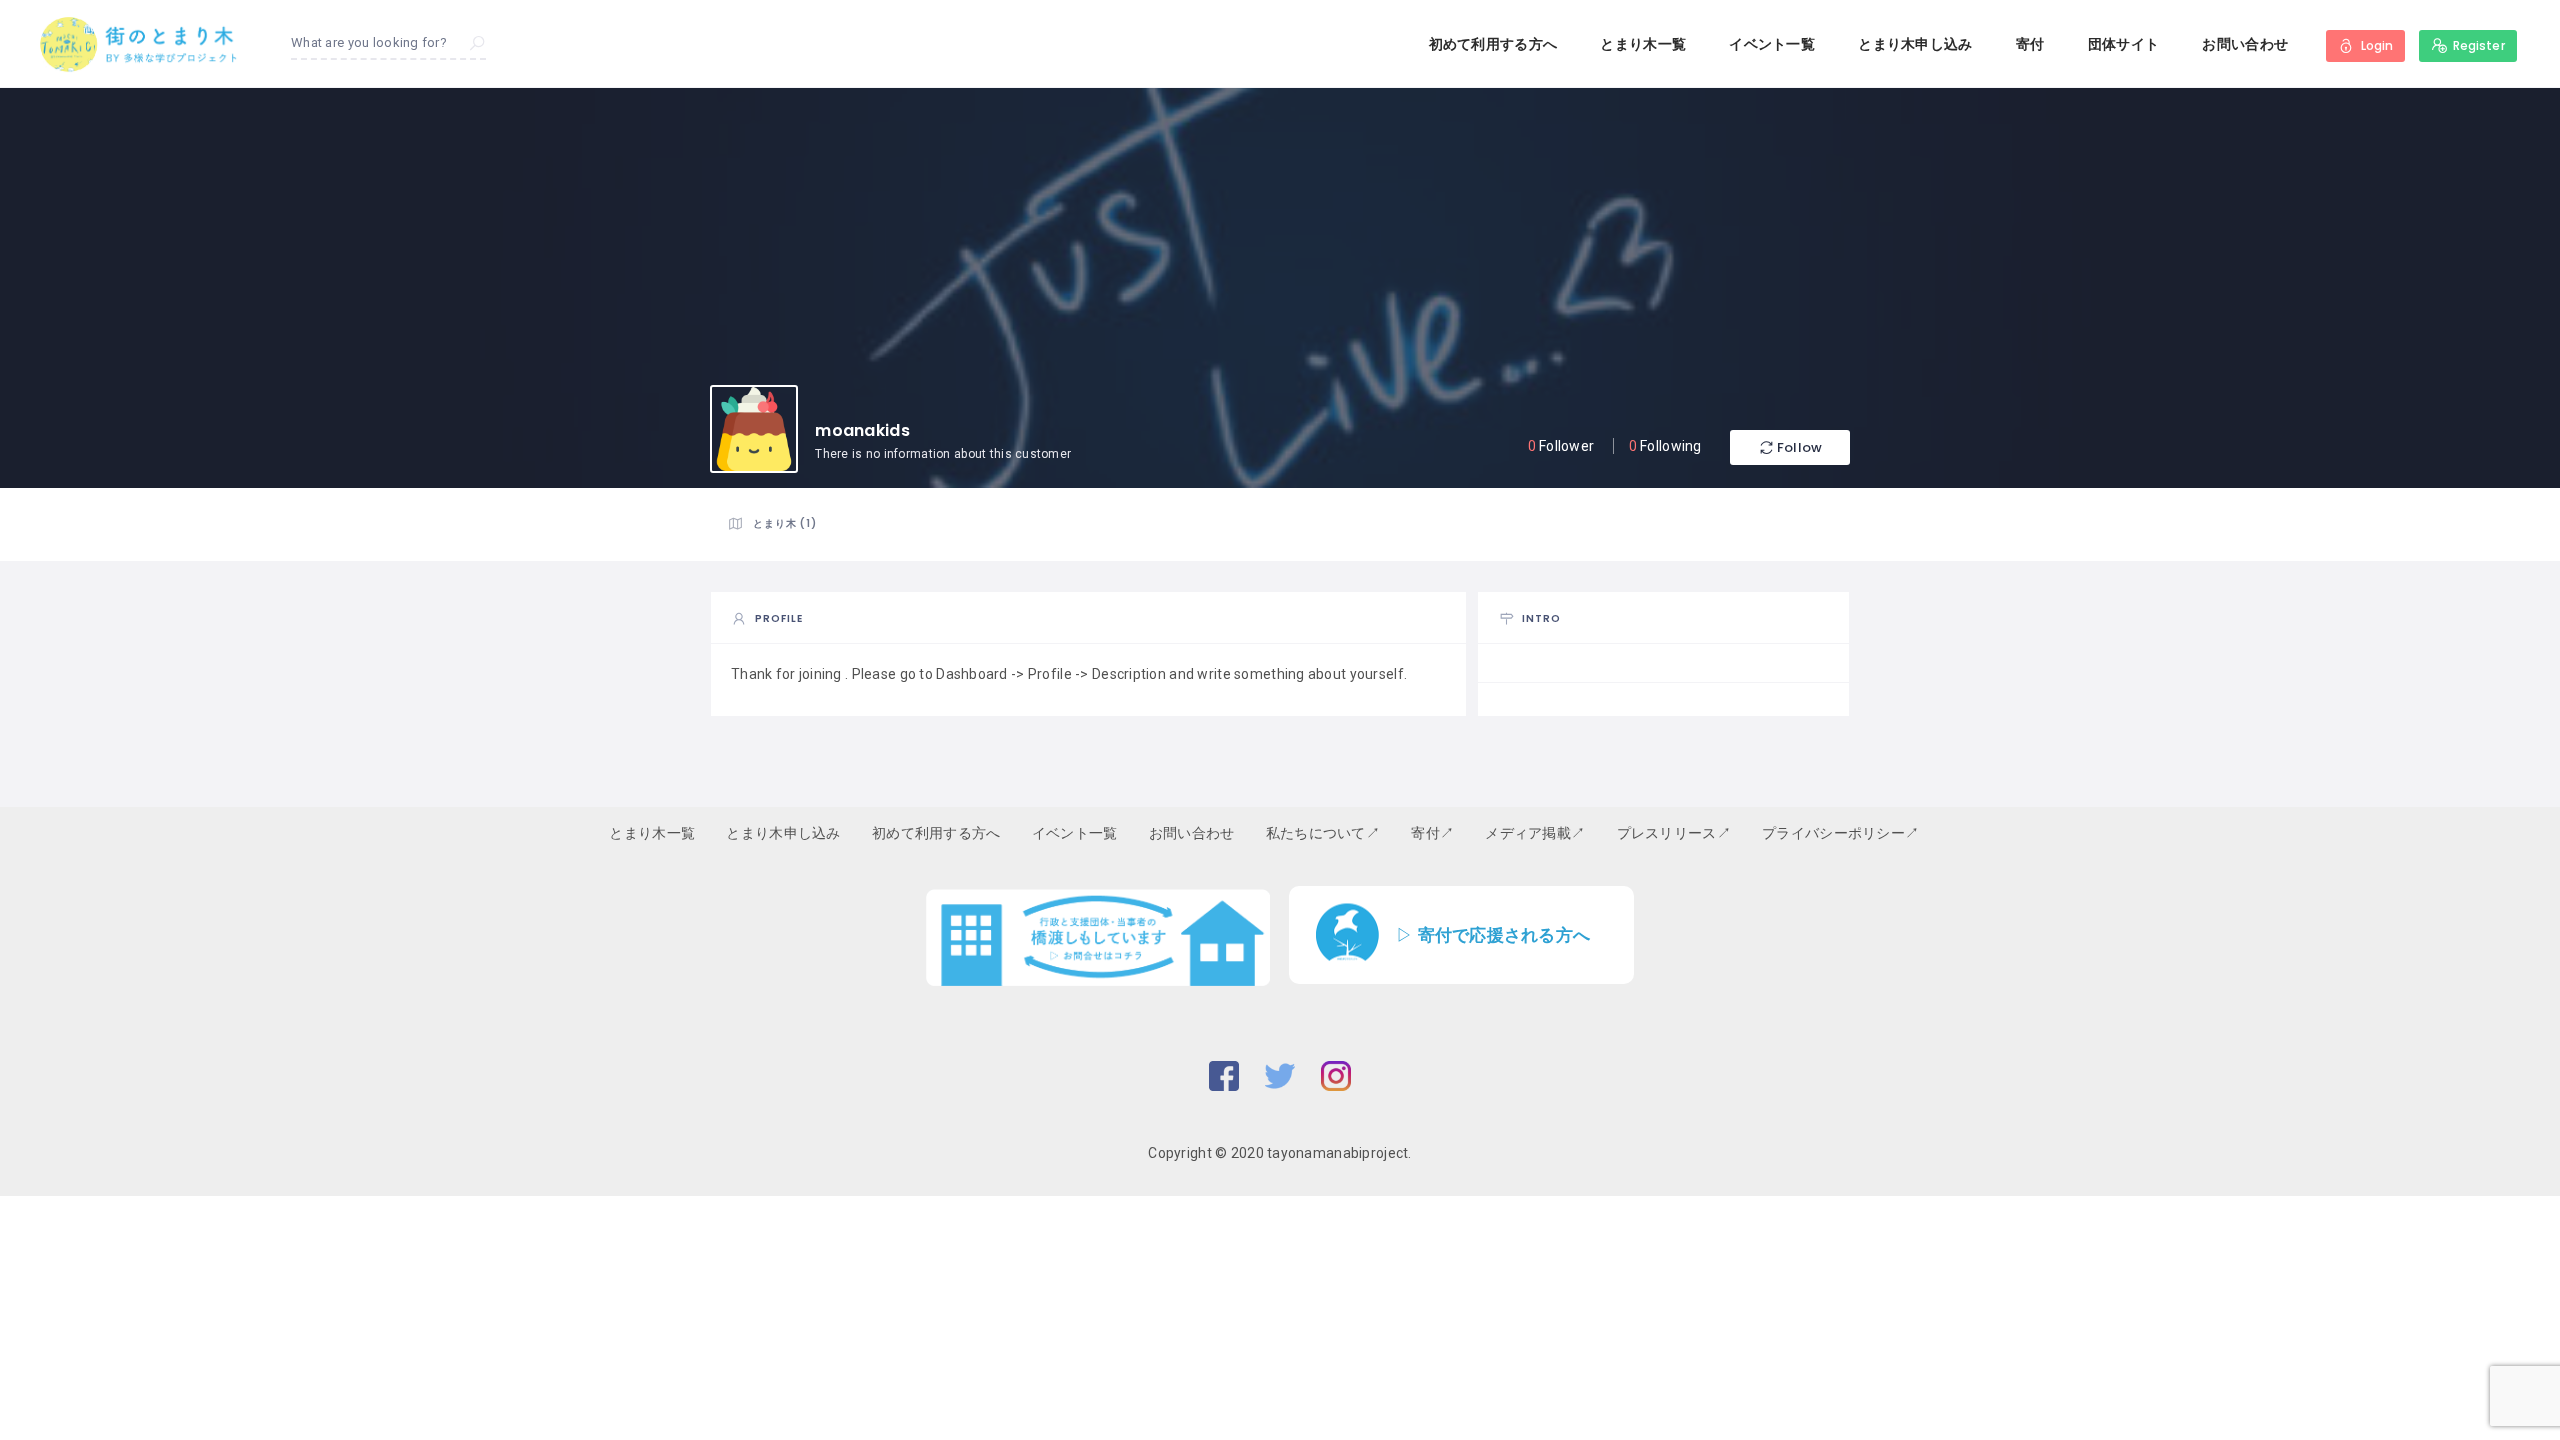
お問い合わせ (2245, 44)
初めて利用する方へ (1493, 44)
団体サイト (2123, 44)
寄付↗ (1432, 833)
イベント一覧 (1772, 44)
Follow (1799, 447)
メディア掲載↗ (1535, 833)
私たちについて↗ (1323, 833)
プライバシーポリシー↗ (1840, 833)
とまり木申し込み (1915, 44)
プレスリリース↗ (1674, 833)
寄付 (2030, 44)
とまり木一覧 (1643, 44)
